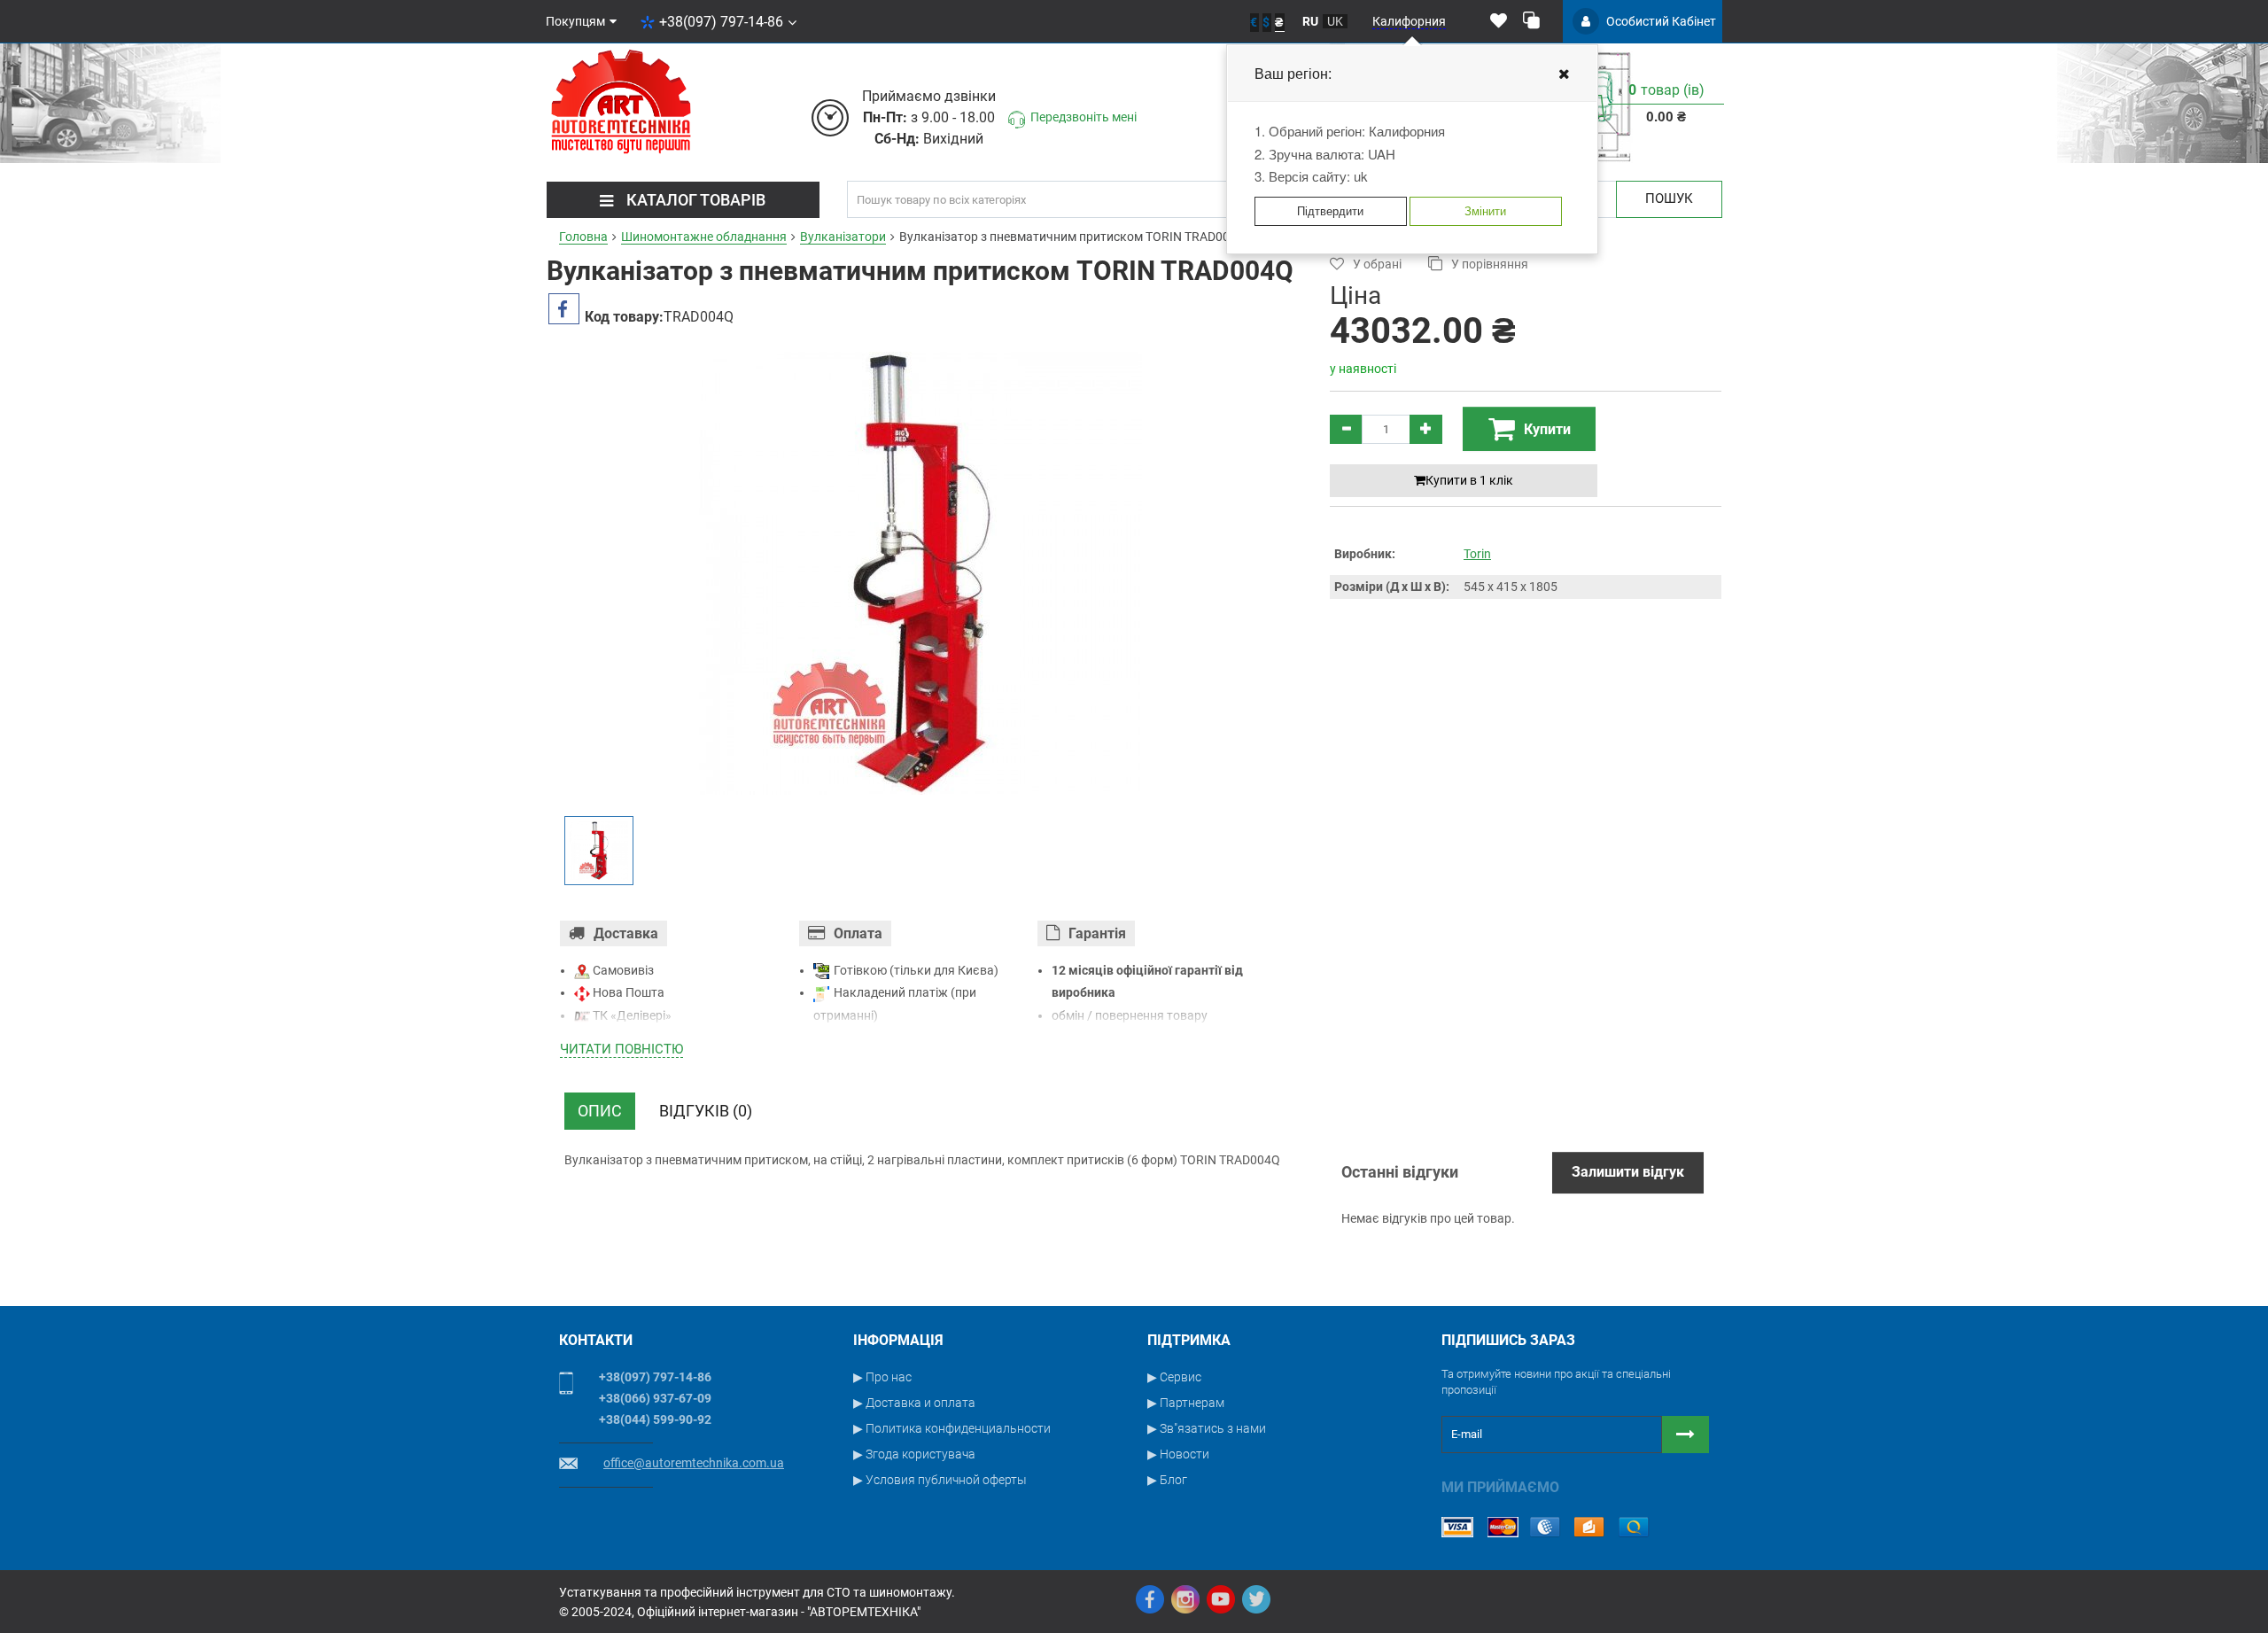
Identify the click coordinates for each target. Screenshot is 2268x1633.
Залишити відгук (1628, 1172)
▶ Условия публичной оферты (940, 1480)
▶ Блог (1167, 1480)
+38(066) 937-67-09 (655, 1398)
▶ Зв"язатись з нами (1207, 1428)
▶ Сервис (1174, 1377)
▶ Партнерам (1186, 1403)
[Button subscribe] (1685, 1435)
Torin (1477, 554)
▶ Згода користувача (914, 1454)
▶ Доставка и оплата (914, 1403)
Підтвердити (1330, 210)
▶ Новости (1178, 1454)
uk (1335, 21)
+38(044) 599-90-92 (655, 1419)
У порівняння (1490, 264)
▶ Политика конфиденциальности (952, 1428)
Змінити (1485, 210)
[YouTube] (1221, 1599)
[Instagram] (1185, 1599)
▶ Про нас (882, 1377)
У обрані (1377, 264)
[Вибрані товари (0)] (1499, 21)
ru (1310, 21)
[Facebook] (1150, 1599)
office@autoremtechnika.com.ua (694, 1463)
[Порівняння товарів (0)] (1531, 21)
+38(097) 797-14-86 (721, 22)
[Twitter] (1256, 1599)
